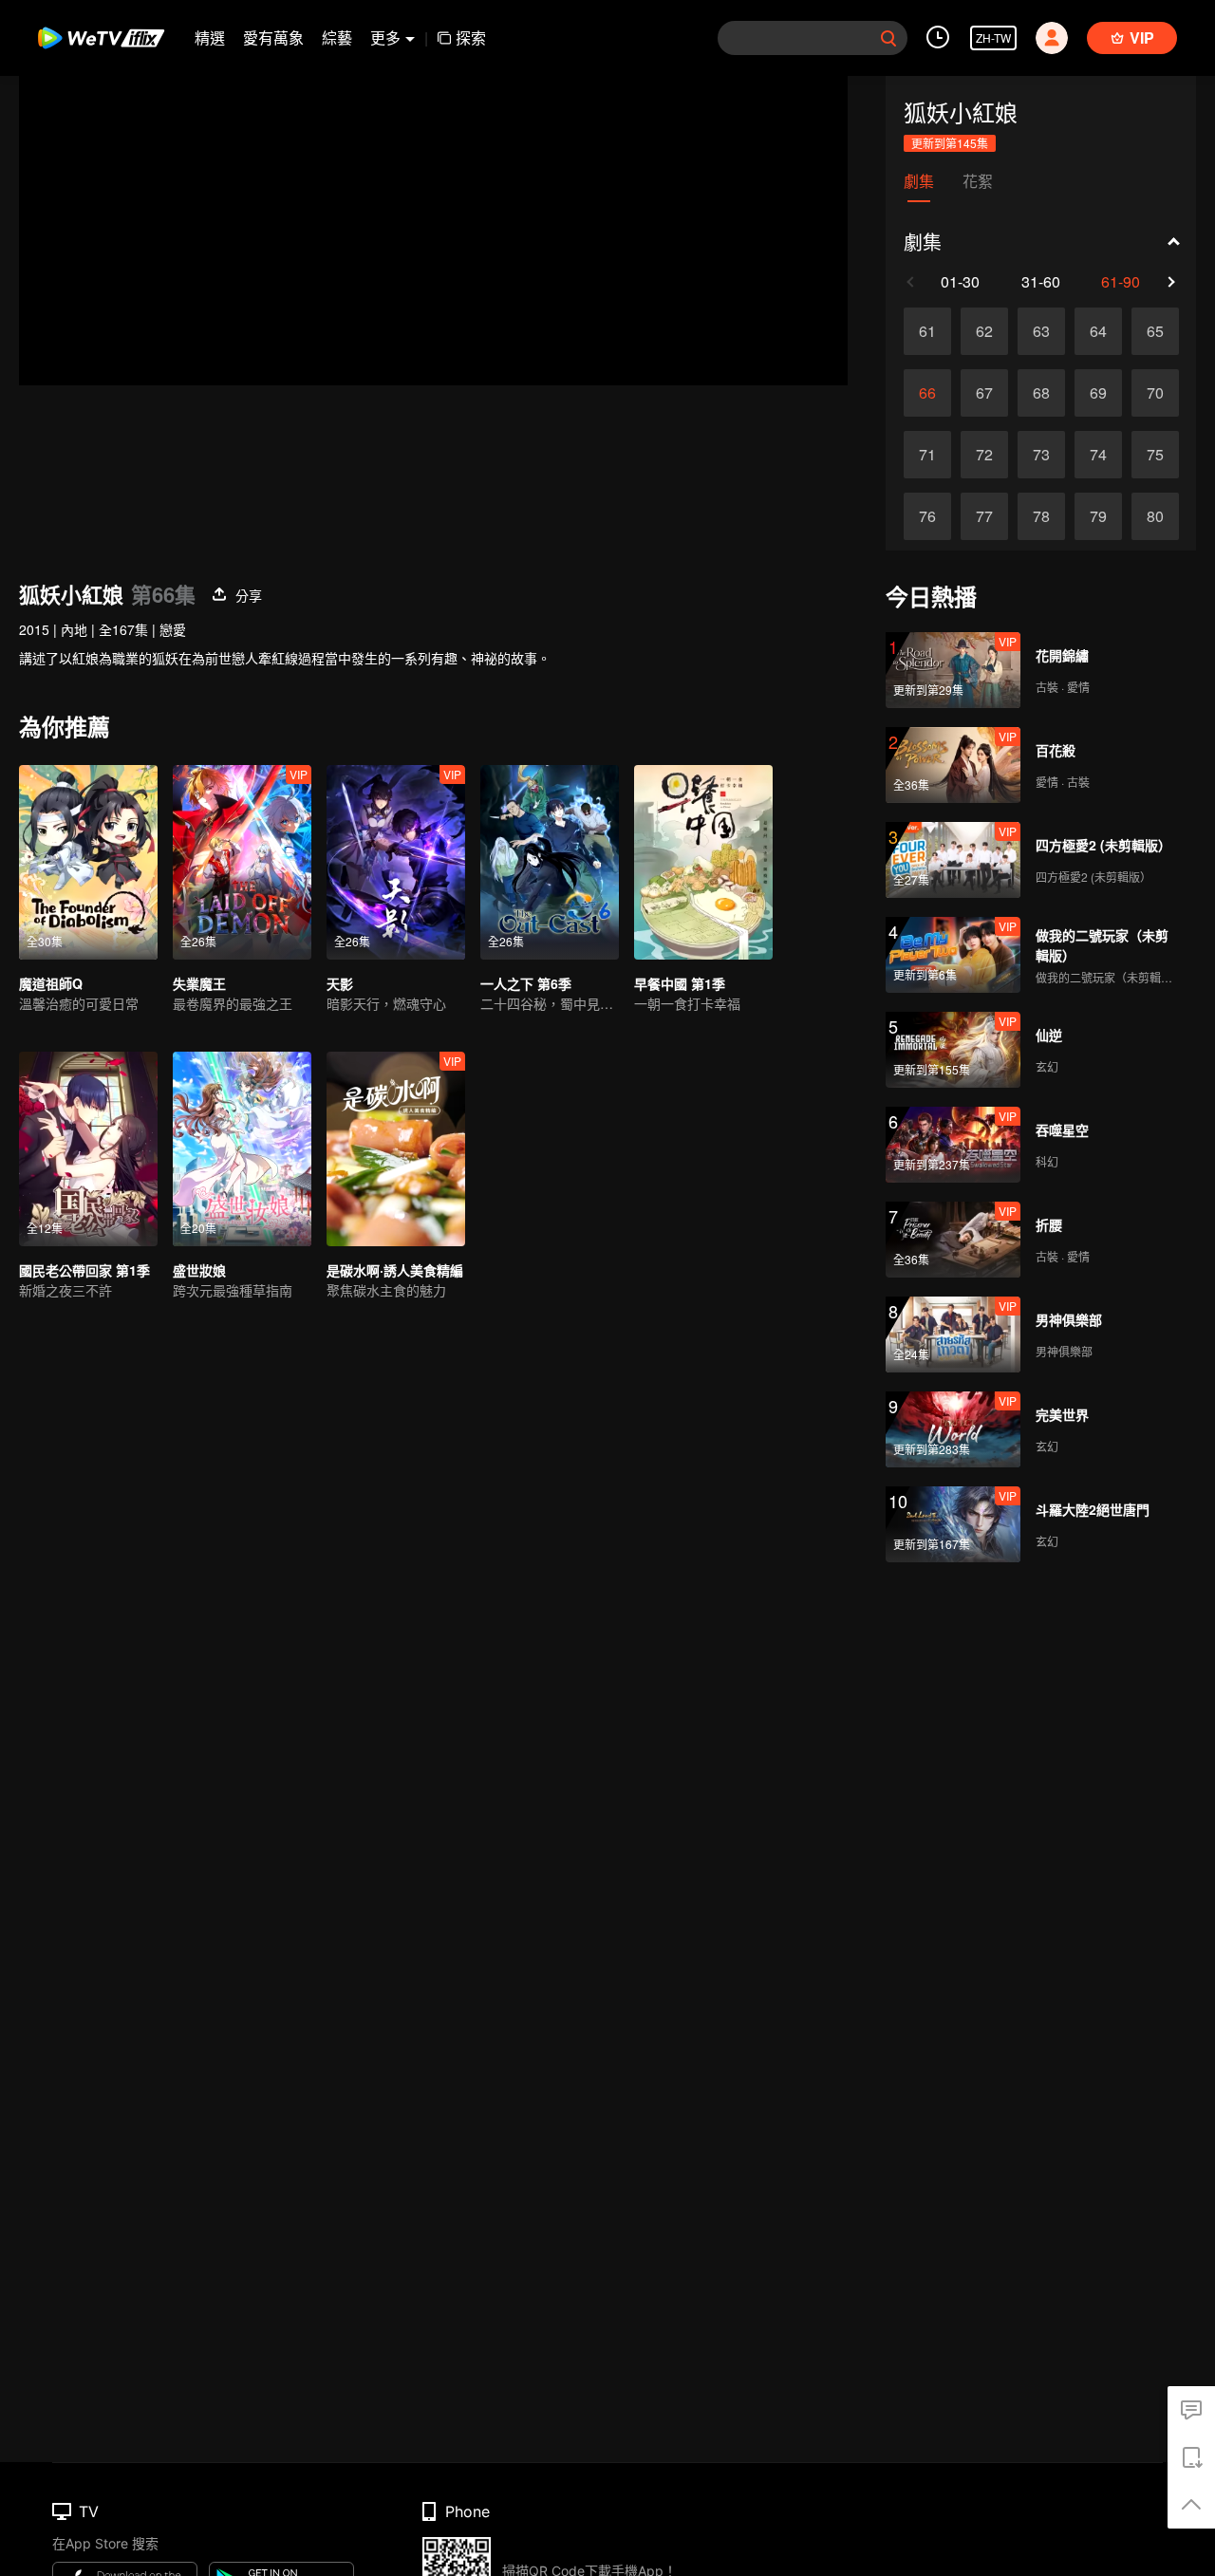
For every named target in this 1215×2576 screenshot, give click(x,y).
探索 (471, 37)
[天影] (396, 862)
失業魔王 (199, 983)
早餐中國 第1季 (680, 983)
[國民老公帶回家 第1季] (88, 1149)
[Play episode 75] (1155, 455)
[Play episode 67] (984, 393)
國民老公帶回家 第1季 (84, 1270)
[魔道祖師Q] (88, 862)
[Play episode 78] (1041, 516)
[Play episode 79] (1098, 516)
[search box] (888, 38)
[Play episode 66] (927, 393)
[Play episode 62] (984, 331)
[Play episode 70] (1155, 393)
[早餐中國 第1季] (703, 862)
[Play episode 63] (1041, 331)
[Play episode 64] (1098, 331)
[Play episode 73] (1041, 455)
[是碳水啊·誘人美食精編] (396, 1149)
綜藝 (337, 37)
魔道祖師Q (51, 983)
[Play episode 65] (1155, 331)
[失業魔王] (242, 862)
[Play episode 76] (927, 516)
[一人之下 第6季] (550, 862)
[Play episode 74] (1098, 455)
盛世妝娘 (199, 1270)
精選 (210, 37)
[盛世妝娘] (242, 1149)
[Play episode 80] (1155, 516)
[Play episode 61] (927, 331)
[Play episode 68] (1041, 393)
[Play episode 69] (1098, 393)
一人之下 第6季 (526, 983)
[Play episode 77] (984, 516)
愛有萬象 (273, 37)
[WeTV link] (102, 38)
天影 (340, 983)
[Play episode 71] (927, 455)
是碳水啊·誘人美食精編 (395, 1270)
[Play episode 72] (984, 455)
